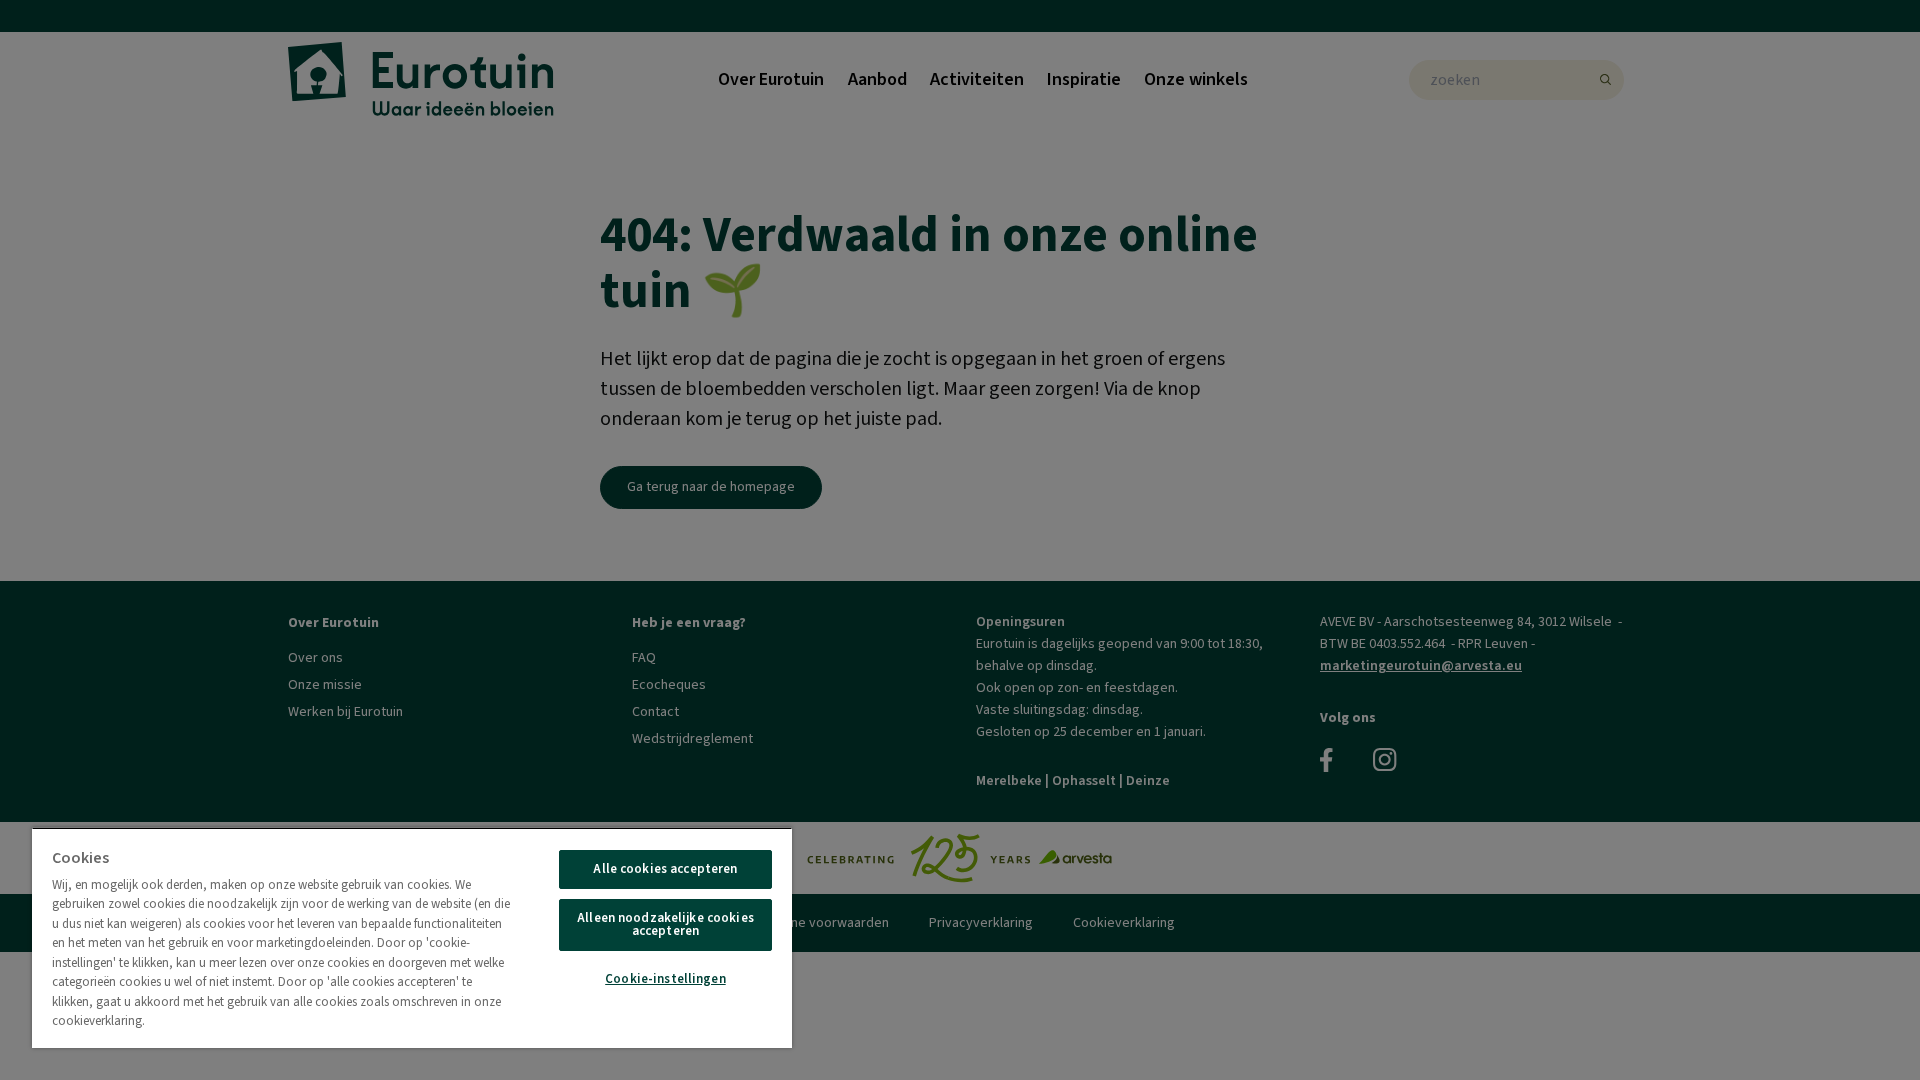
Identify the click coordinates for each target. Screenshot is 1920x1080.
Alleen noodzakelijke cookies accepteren (665, 924)
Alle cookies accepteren (665, 869)
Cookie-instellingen (665, 979)
